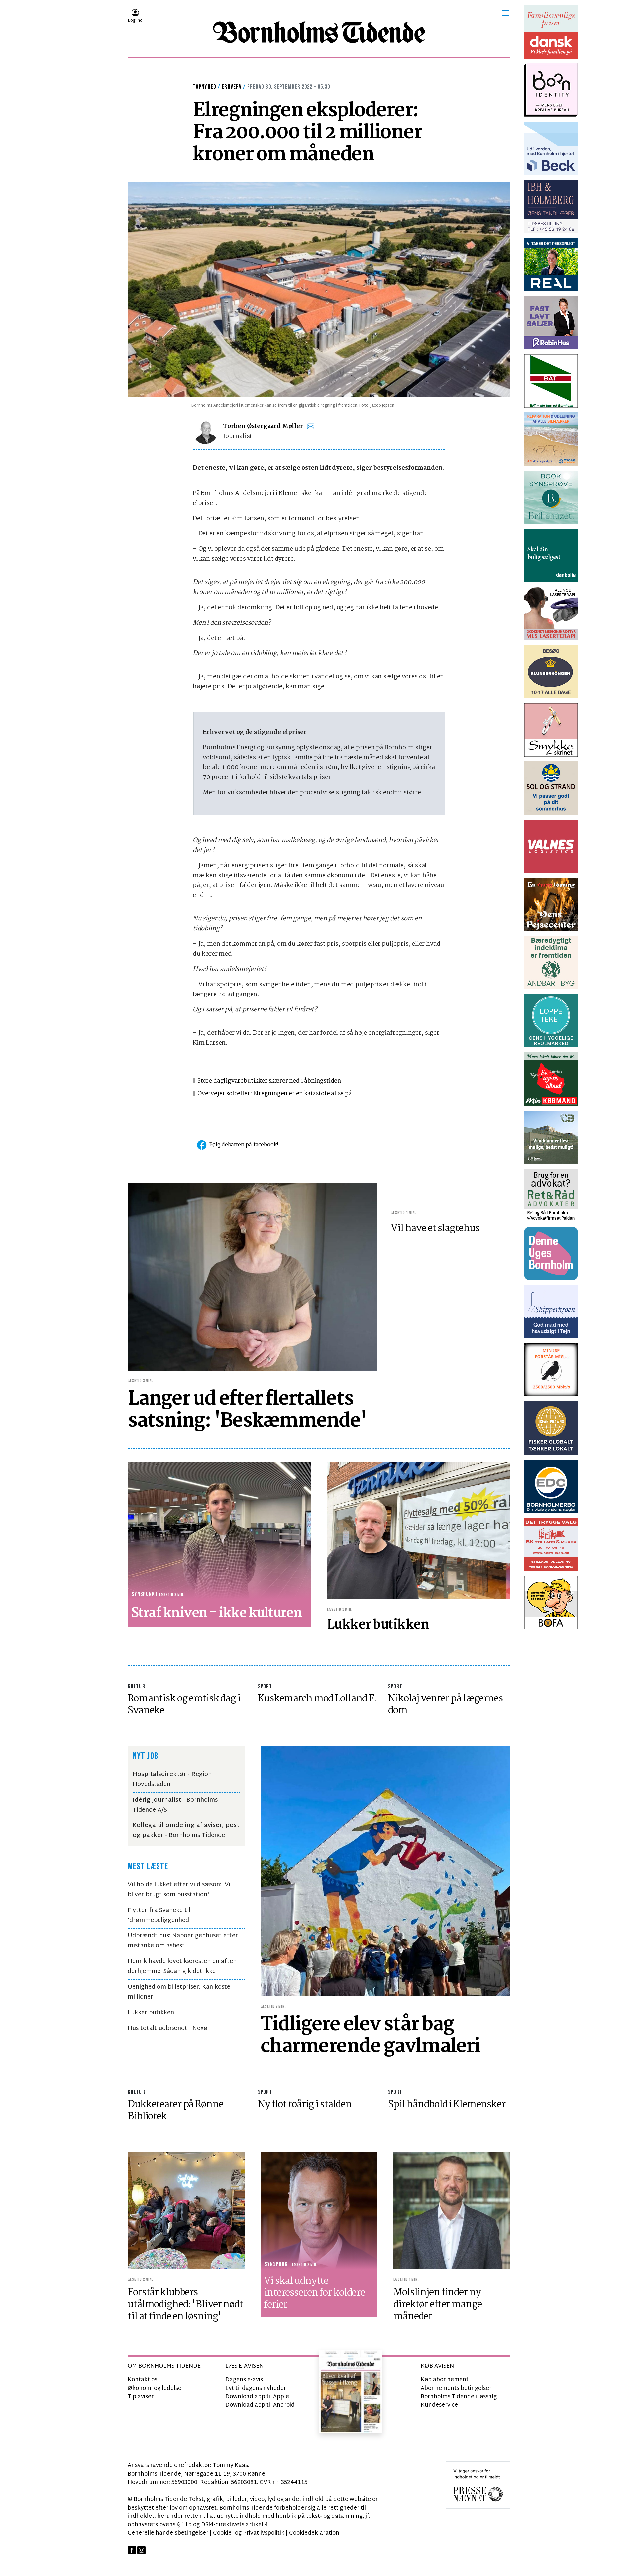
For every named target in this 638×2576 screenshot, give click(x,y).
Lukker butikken (151, 2013)
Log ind (135, 21)
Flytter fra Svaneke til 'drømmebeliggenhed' (159, 1915)
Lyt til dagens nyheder (256, 2388)
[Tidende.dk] (319, 32)
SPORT (265, 1686)
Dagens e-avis (244, 2380)
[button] (505, 13)
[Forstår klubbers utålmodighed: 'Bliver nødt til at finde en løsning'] (186, 2211)
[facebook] (132, 2550)
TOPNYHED (205, 87)
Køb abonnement (445, 2380)
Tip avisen (141, 2397)
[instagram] (141, 2550)
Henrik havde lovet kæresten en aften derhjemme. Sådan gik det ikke (182, 1967)
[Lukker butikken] (419, 1530)
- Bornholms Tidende (186, 1831)
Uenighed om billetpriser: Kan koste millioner (179, 1992)
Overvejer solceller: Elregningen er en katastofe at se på (275, 1094)
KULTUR (136, 1686)
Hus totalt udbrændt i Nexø (167, 2028)
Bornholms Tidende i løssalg (459, 2397)
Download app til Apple (257, 2397)
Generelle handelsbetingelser (168, 2533)
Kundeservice (439, 2405)
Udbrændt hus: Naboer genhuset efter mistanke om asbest (183, 1941)
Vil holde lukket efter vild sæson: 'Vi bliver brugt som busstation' (179, 1890)
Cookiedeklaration (314, 2533)
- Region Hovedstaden (172, 1779)
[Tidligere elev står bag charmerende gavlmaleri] (385, 1871)
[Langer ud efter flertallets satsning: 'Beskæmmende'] (253, 1277)
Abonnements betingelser (456, 2388)
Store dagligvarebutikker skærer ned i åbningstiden (269, 1081)
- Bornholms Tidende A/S (175, 1805)
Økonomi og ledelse (155, 2388)
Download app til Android (260, 2405)
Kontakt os (142, 2380)
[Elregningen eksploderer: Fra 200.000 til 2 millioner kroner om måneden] (319, 290)
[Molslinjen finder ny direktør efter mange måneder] (452, 2211)
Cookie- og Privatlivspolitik (249, 2533)
